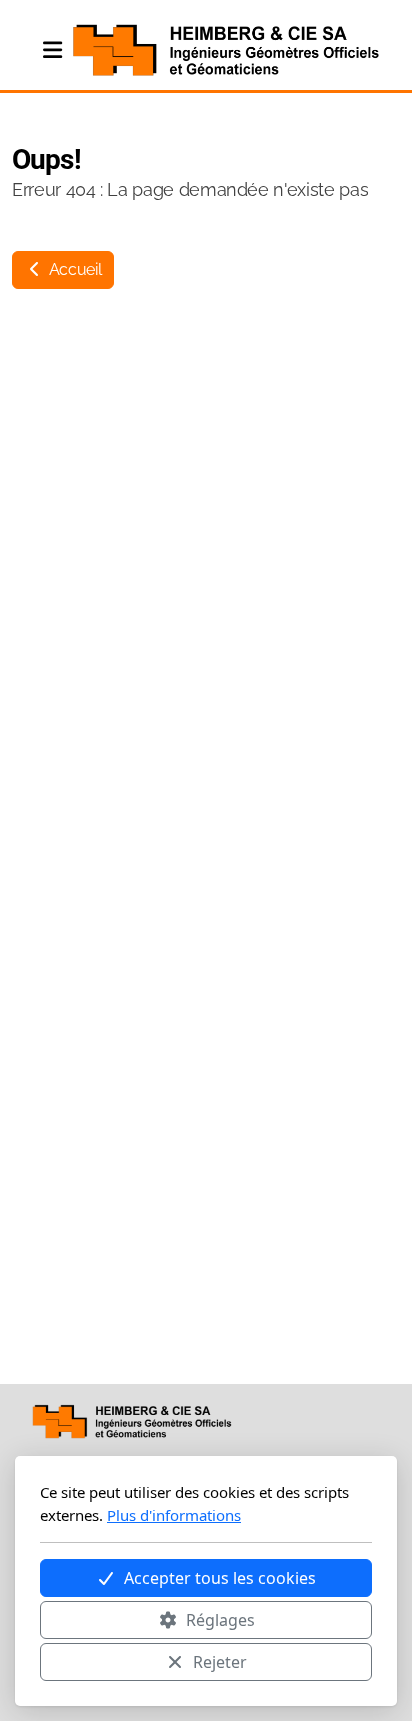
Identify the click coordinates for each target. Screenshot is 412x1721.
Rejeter (220, 1662)
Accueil (73, 269)
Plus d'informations (174, 1515)
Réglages (220, 1620)
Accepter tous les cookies (220, 1578)
